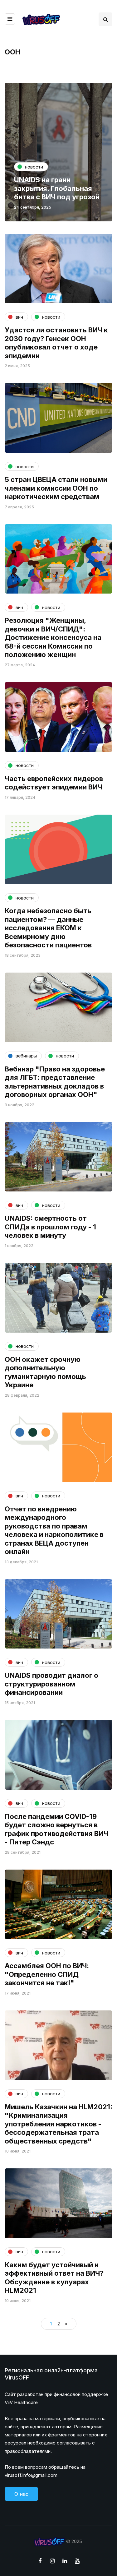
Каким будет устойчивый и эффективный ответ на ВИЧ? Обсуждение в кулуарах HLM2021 (54, 2278)
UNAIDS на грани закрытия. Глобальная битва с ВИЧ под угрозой (57, 188)
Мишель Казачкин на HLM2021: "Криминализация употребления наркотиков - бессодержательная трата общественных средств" (58, 2124)
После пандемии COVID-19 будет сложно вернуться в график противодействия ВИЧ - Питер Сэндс (56, 1829)
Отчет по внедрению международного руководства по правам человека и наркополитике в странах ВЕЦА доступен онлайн (54, 1530)
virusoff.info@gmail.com (31, 2475)
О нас (21, 2494)
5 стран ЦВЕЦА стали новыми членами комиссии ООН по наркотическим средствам (56, 488)
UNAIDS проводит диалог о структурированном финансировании (51, 1684)
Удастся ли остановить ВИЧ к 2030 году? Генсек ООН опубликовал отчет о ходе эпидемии (56, 343)
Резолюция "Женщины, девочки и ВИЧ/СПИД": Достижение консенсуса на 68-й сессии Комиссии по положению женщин (53, 637)
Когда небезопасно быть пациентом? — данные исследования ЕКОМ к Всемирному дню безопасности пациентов (48, 928)
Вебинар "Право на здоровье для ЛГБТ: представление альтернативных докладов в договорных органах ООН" (55, 1082)
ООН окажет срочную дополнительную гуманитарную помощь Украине (45, 1372)
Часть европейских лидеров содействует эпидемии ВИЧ (54, 783)
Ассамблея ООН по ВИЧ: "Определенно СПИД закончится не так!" (47, 1974)
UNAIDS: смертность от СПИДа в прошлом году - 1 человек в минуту (50, 1227)
